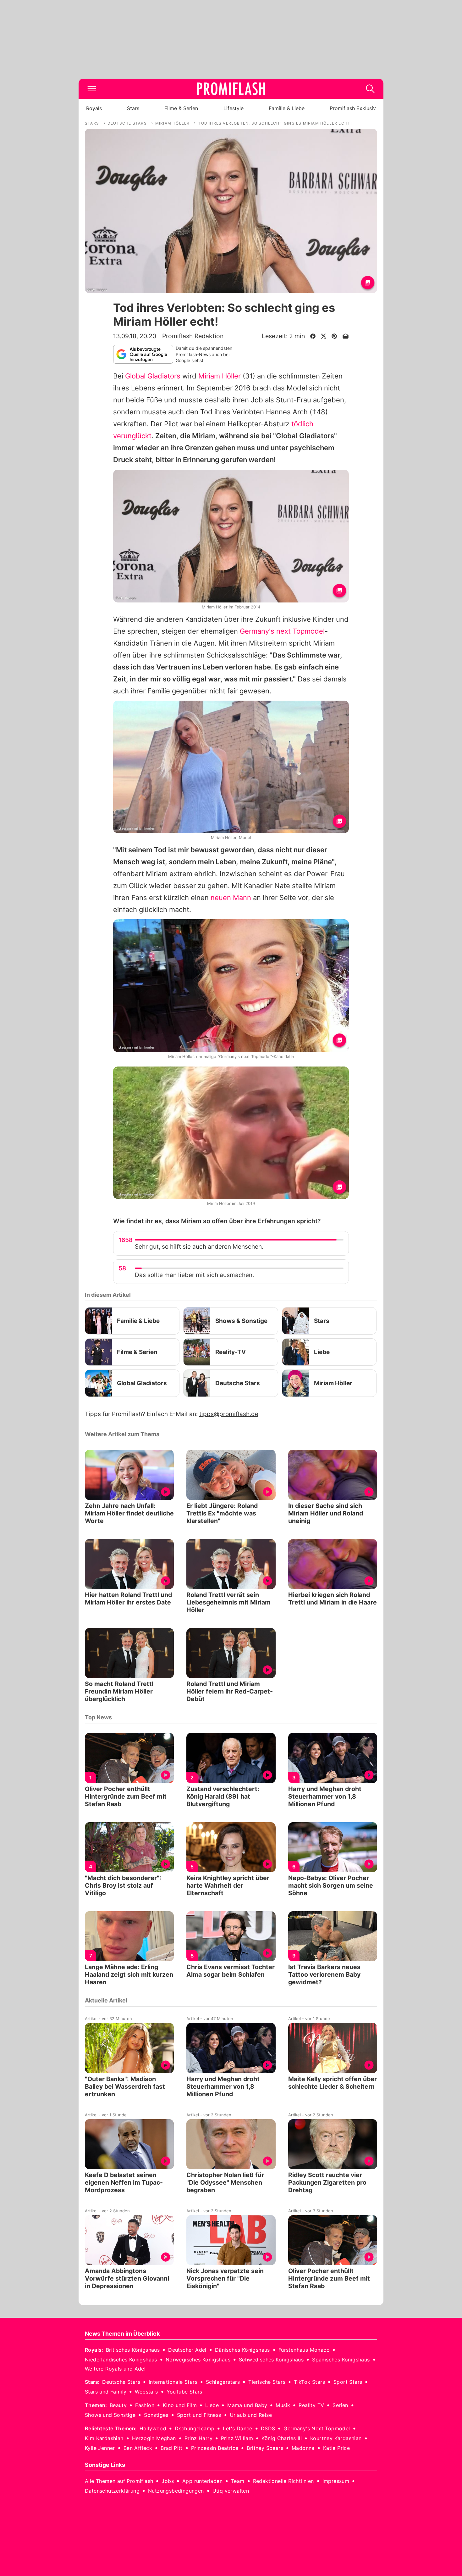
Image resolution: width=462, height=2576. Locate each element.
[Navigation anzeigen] (92, 89)
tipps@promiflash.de (229, 1414)
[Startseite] (231, 89)
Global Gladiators (153, 376)
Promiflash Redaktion (193, 336)
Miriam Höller (220, 376)
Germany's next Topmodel (282, 631)
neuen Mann (231, 898)
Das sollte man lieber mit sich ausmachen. (194, 1275)
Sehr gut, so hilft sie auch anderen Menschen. (199, 1247)
